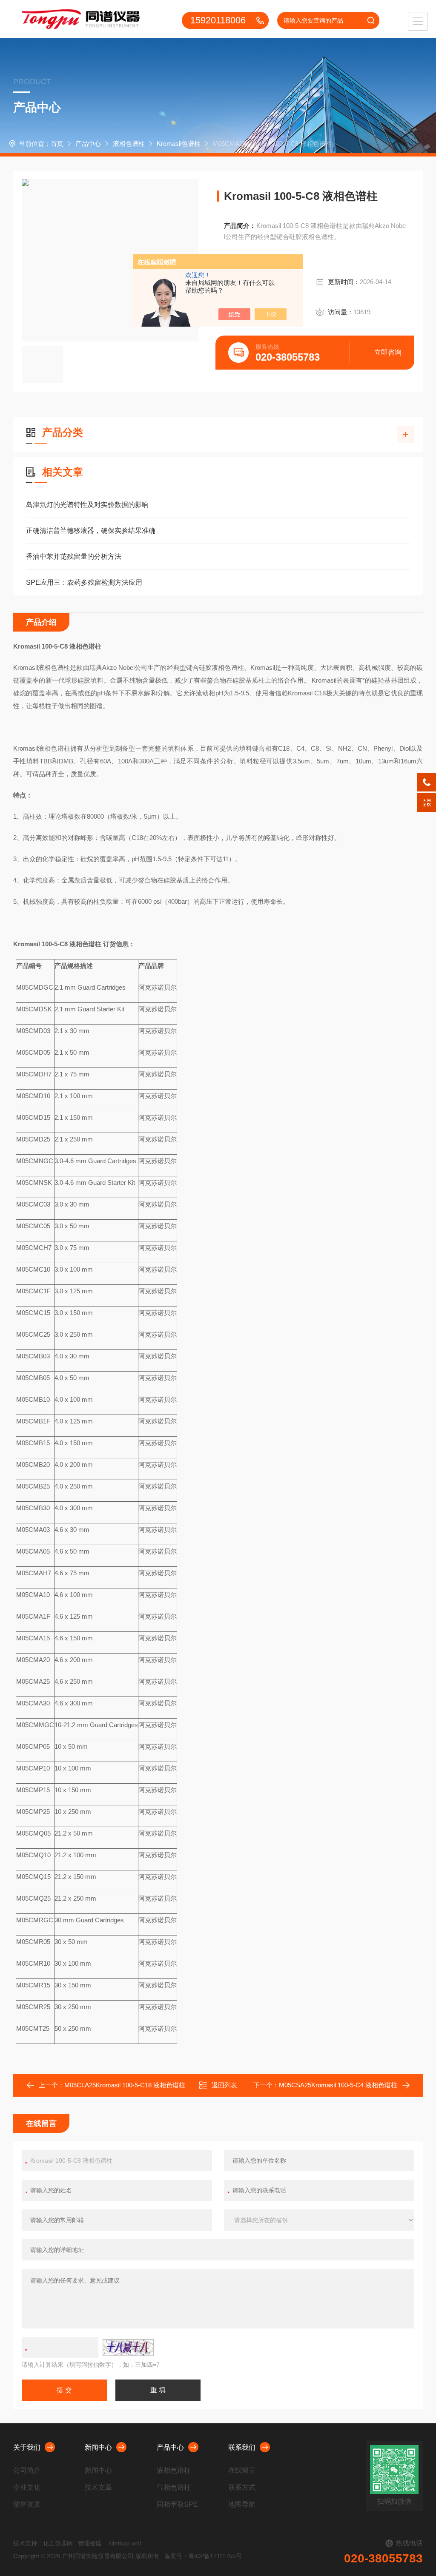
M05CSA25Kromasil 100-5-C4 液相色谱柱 (338, 2085)
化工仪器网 (58, 2543)
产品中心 (88, 144)
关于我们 (27, 2447)
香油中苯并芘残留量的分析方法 (74, 556)
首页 (57, 144)
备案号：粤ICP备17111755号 (203, 2556)
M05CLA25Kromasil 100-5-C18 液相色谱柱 (125, 2085)
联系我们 (242, 2447)
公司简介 (27, 2470)
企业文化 (27, 2487)
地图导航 (242, 2504)
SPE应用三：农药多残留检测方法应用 (84, 582)
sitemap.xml (125, 2543)
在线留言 (242, 2470)
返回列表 (224, 2085)
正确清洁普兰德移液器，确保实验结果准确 (91, 531)
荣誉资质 (27, 2504)
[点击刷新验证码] (128, 2348)
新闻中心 (98, 2447)
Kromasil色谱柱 (179, 144)
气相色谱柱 (174, 2487)
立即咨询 (388, 352)
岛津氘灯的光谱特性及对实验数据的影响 (87, 505)
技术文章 (98, 2487)
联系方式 (242, 2487)
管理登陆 (90, 2543)
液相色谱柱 (129, 144)
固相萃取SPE (177, 2504)
